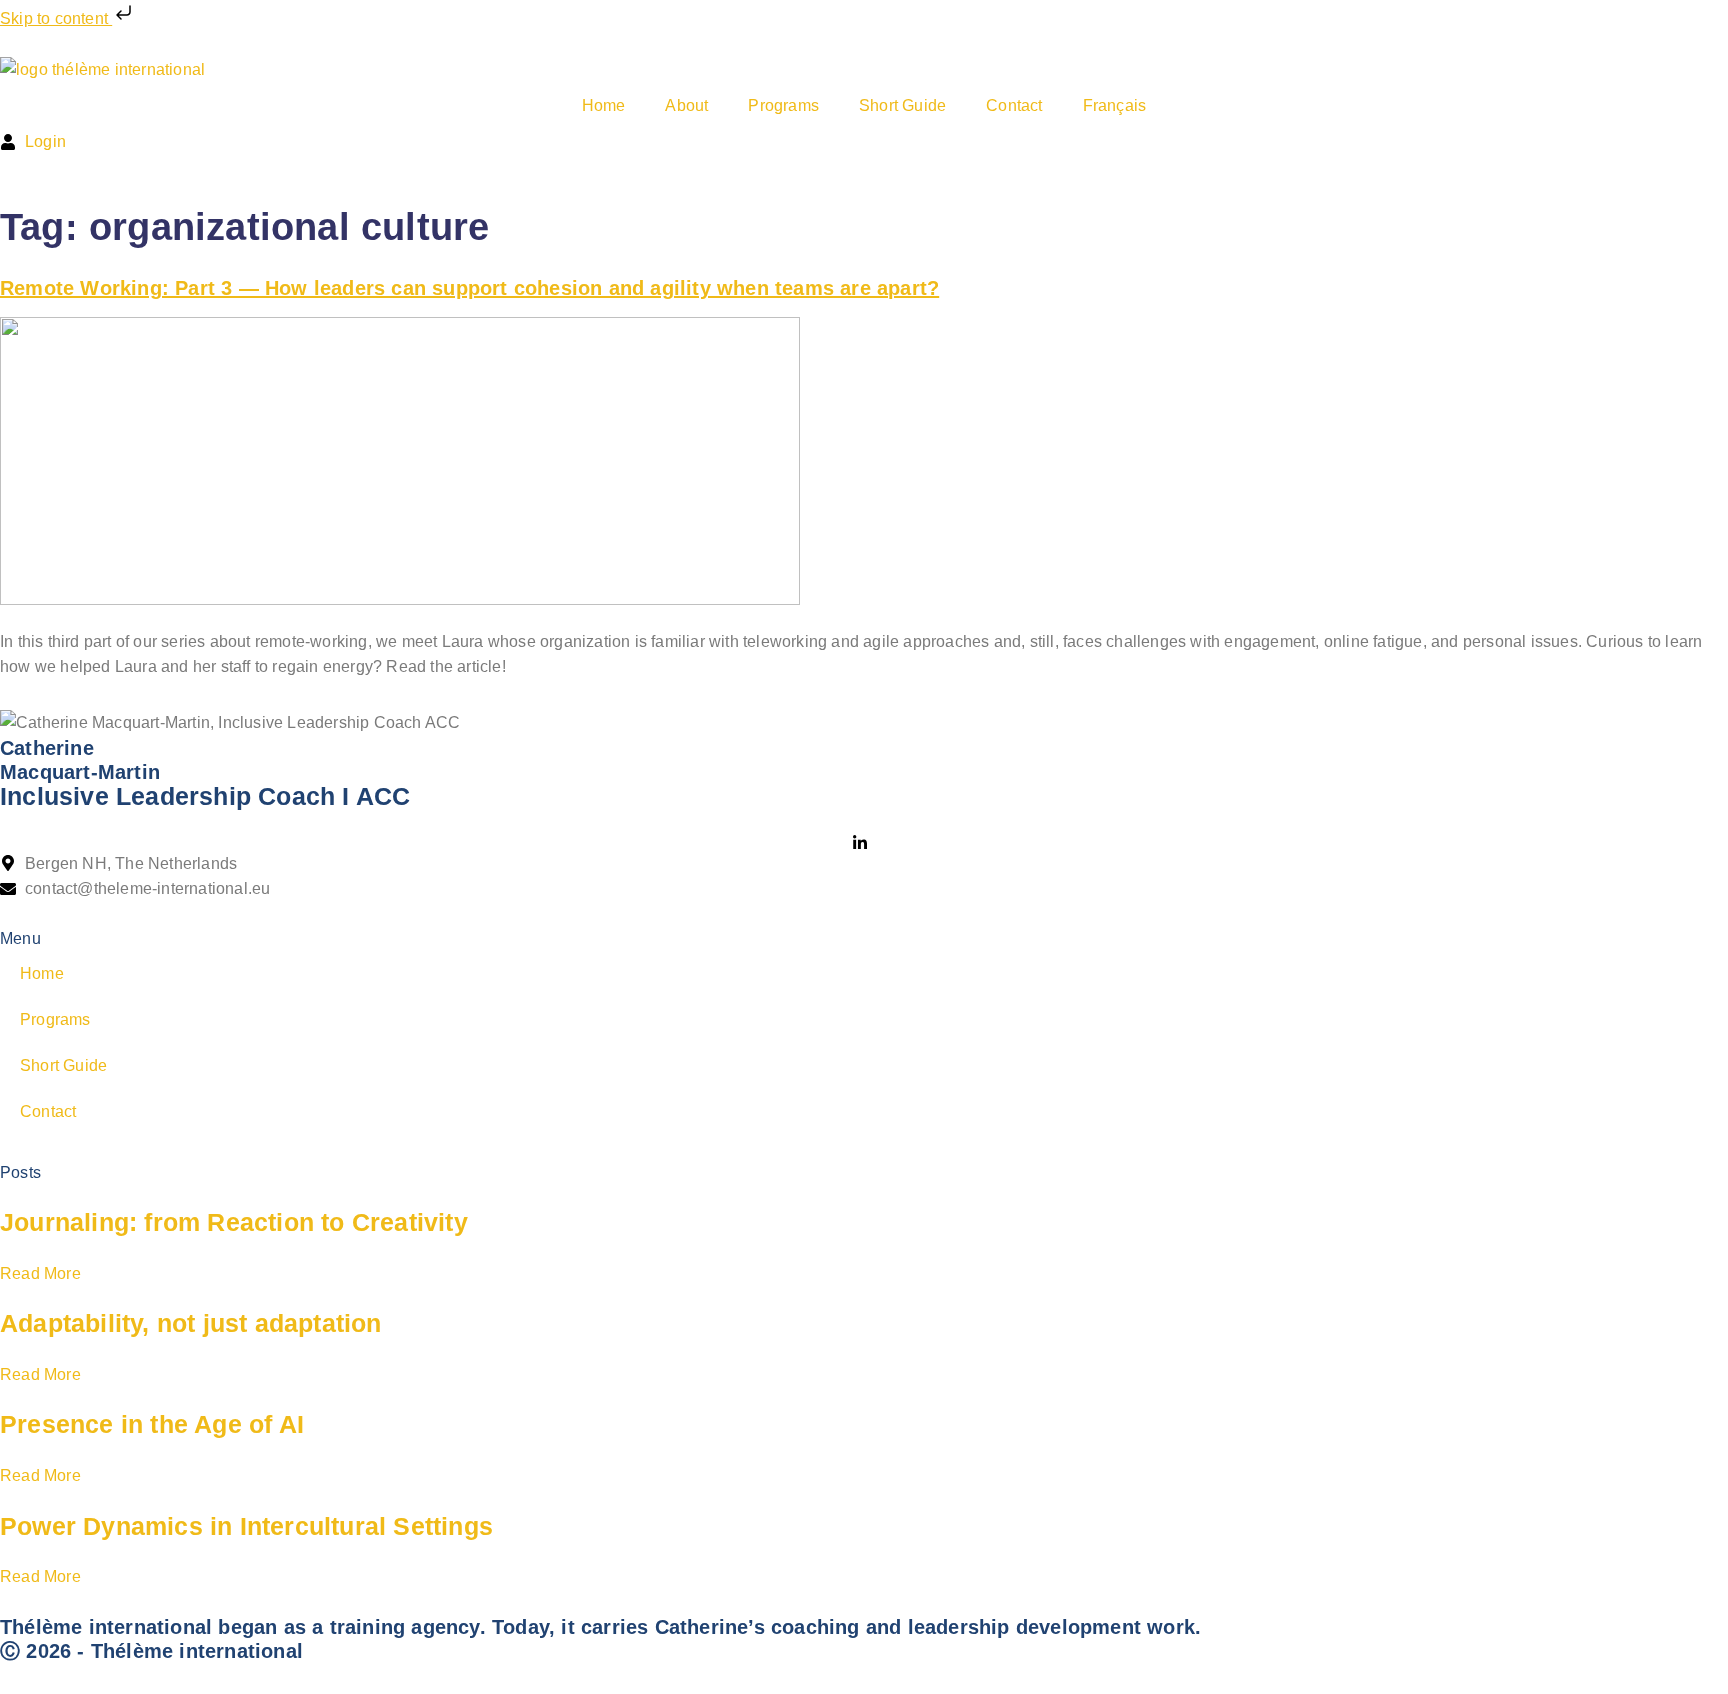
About (686, 105)
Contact (1014, 105)
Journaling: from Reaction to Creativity (234, 1222)
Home (604, 105)
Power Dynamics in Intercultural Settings (246, 1526)
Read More (40, 1273)
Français (1115, 105)
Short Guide (902, 105)
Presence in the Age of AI (152, 1424)
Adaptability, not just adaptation (191, 1323)
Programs (783, 105)
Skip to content (56, 18)
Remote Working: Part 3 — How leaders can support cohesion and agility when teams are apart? (469, 288)
